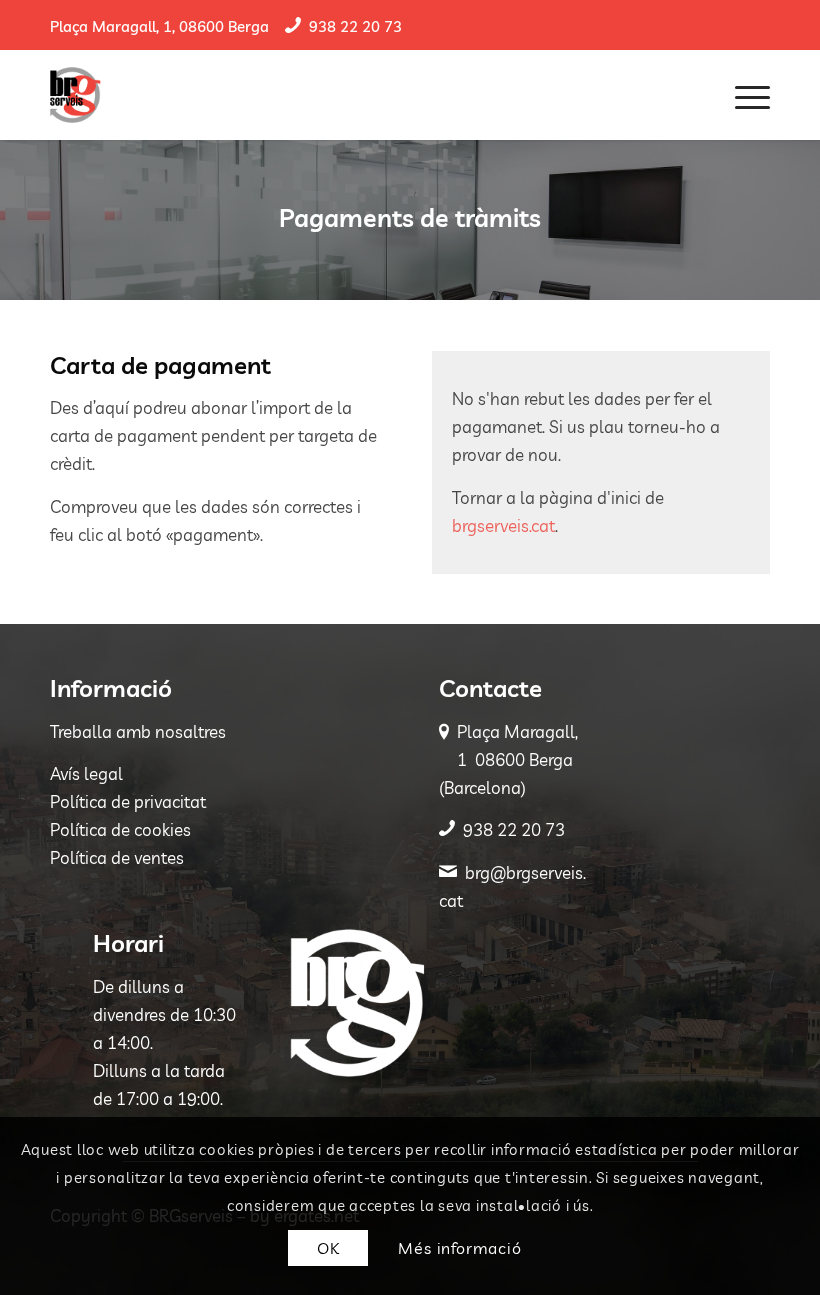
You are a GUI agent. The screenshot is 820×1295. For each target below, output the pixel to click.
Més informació (459, 1248)
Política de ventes (117, 857)
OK (328, 1248)
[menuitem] (742, 95)
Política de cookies (120, 829)
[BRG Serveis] (75, 95)
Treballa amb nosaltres (138, 731)
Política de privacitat (128, 801)
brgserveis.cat (503, 525)
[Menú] (742, 95)
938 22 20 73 (355, 26)
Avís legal (86, 773)
